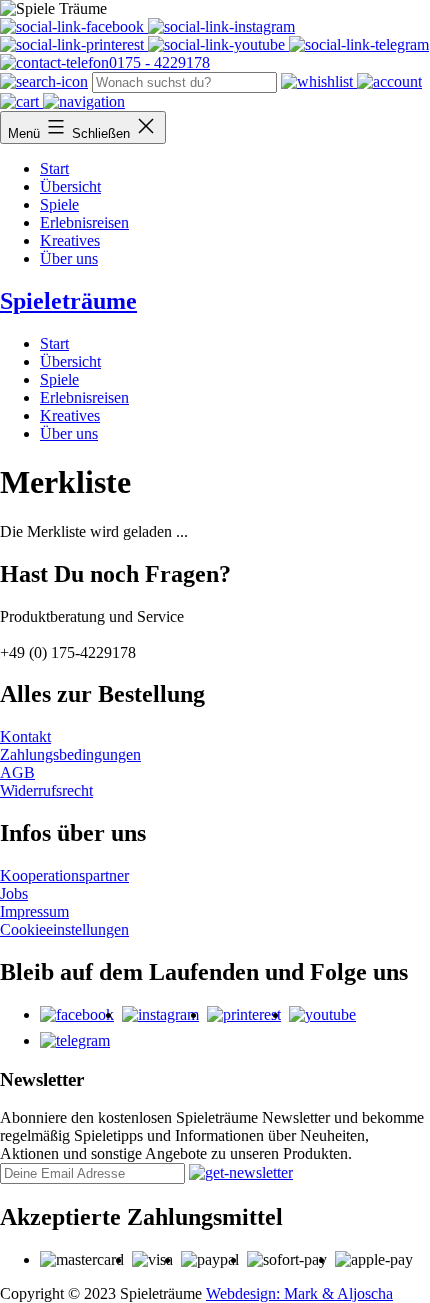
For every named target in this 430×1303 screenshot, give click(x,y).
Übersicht (70, 186)
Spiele (59, 204)
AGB (17, 772)
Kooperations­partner (64, 875)
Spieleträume (68, 301)
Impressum (34, 911)
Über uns (69, 258)
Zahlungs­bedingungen (70, 754)
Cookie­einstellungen (64, 929)
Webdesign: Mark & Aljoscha (299, 1293)
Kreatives (70, 240)
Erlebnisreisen (84, 222)
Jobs (14, 893)
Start (54, 168)
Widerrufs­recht (46, 790)
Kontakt (25, 736)
